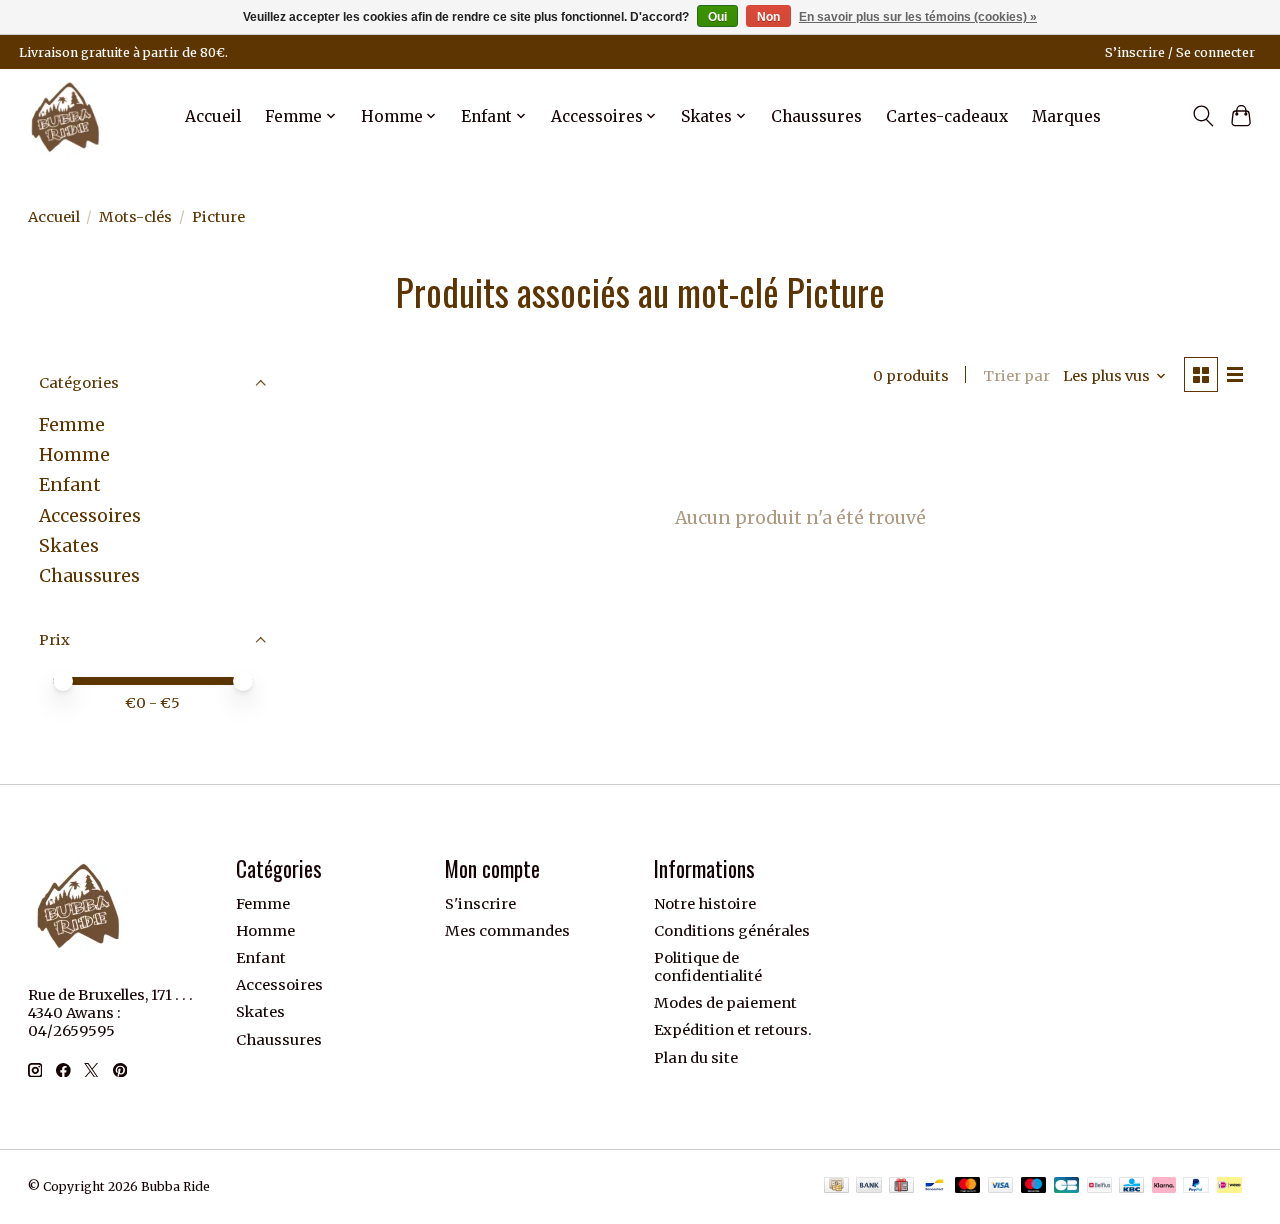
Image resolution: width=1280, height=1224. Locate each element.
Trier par (1016, 376)
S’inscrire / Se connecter (1180, 52)
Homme (74, 455)
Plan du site (696, 1058)
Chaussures (816, 116)
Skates (69, 546)
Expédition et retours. (733, 1030)
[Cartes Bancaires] (1066, 1186)
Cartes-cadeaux (947, 116)
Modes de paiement (725, 1003)
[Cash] (836, 1186)
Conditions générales (732, 931)
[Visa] (1001, 1186)
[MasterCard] (968, 1186)
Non (768, 17)
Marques (1066, 116)
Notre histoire (705, 904)
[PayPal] (1196, 1186)
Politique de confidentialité (708, 967)
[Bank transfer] (869, 1186)
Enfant (70, 485)
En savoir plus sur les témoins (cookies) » (918, 17)
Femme (72, 425)
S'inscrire (480, 904)
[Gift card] (901, 1186)
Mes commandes (507, 931)
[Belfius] (1099, 1186)
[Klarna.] (1164, 1186)
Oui (717, 17)
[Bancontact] (934, 1186)
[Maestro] (1034, 1186)
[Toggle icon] (1202, 116)
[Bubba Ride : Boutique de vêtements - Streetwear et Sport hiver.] (65, 116)
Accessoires (90, 516)
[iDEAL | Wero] (1229, 1186)
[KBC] (1131, 1186)
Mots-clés (135, 217)
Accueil (213, 116)
